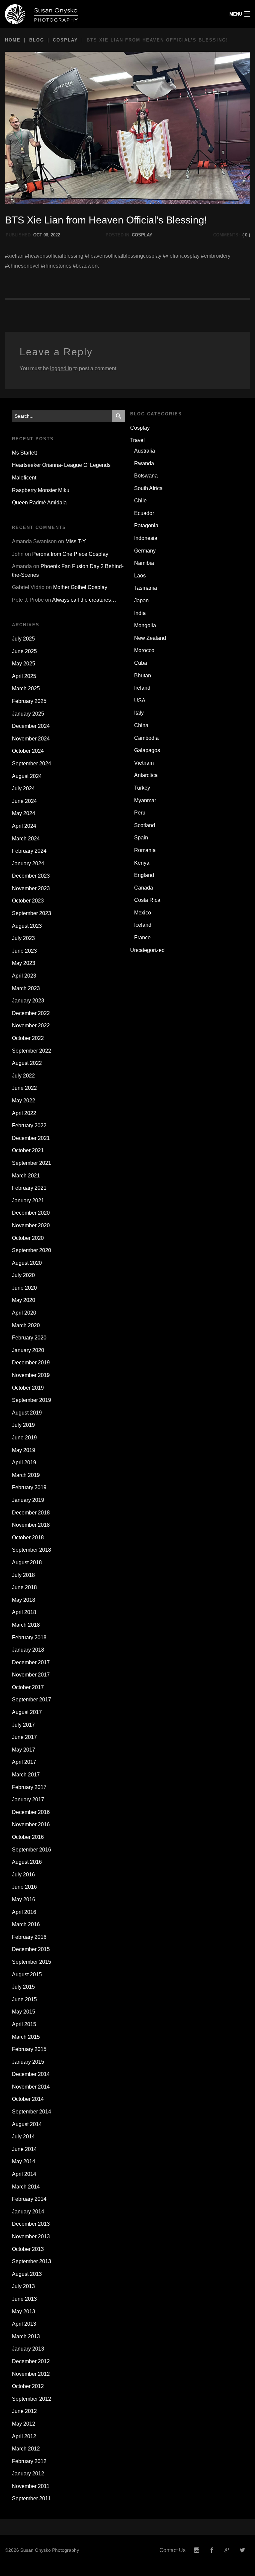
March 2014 (26, 2187)
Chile (140, 501)
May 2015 (24, 2012)
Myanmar (145, 800)
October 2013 (28, 2249)
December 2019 (31, 1363)
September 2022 (32, 1051)
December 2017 (31, 1662)
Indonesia (146, 538)
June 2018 (24, 1587)
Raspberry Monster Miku (41, 490)
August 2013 (27, 2274)
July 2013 (23, 2286)
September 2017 (32, 1700)
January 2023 (28, 1001)
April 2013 (24, 2324)
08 (46, 235)
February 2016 (29, 1937)
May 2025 (24, 664)
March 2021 (26, 1176)
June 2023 (24, 951)
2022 (55, 235)
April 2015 (24, 2024)
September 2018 (32, 1550)
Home (13, 40)
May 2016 (24, 1899)
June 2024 (24, 801)
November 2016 (31, 1824)
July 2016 (23, 1875)
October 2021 (28, 1150)
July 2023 (23, 938)
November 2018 (31, 1525)
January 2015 (28, 2062)
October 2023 (28, 901)
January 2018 (28, 1650)
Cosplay (65, 40)
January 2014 (28, 2212)
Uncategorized (147, 950)
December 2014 (31, 2074)
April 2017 (24, 1762)
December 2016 (31, 1812)
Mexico (143, 913)
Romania (145, 850)
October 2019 (28, 1388)
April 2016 (24, 1912)
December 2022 (31, 1013)
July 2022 (23, 1076)
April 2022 (24, 1113)
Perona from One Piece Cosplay (70, 554)
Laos (140, 576)
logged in (61, 368)
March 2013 (26, 2336)
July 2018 (23, 1575)
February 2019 (29, 1487)
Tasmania (146, 588)
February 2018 (29, 1637)
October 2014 (28, 2099)
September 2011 (31, 2498)
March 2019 (26, 1475)
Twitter (242, 2550)
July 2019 (23, 1425)
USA (140, 700)
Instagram (197, 2550)
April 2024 (24, 826)
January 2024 (28, 863)
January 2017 (28, 1800)
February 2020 (29, 1338)
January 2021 (28, 1201)
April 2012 (24, 2436)
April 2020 (24, 1313)
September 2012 (32, 2399)
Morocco (144, 650)
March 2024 (26, 839)
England (144, 875)
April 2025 (24, 676)
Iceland (143, 925)
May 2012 (24, 2424)
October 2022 (28, 1038)
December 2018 (31, 1513)
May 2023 (24, 963)
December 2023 (31, 876)
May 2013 (24, 2312)
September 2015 (32, 1962)
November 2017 (31, 1675)
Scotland (145, 825)
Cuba (141, 663)
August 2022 (27, 1063)
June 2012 (24, 2411)
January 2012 (28, 2474)
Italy (139, 713)
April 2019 (24, 1462)
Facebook (212, 2550)
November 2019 (31, 1375)
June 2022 (24, 1088)
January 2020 (28, 1350)
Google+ (227, 2550)
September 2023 (32, 913)
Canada (144, 888)
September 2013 (32, 2261)
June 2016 (24, 1887)
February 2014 (29, 2199)
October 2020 (28, 1238)
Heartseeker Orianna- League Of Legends (61, 465)
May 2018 (24, 1600)
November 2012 (31, 2374)
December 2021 (31, 1138)
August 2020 (27, 1263)
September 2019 (32, 1400)
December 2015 (31, 1949)
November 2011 (31, 2486)
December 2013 (31, 2224)
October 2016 (28, 1837)
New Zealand (150, 638)
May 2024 (24, 813)
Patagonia (146, 525)
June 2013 (24, 2299)
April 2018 (24, 1612)
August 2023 (27, 926)
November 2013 (31, 2236)
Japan (141, 601)
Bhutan (143, 676)
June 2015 (24, 1999)
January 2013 (28, 2349)
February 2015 (29, 2049)
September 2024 (32, 764)
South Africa (148, 488)
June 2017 (24, 1737)
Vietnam (144, 763)
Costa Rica (147, 900)
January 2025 (28, 714)
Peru (140, 813)
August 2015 (27, 1975)
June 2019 (24, 1438)
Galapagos (147, 750)
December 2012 (31, 2361)
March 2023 (26, 988)
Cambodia (146, 738)
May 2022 (24, 1101)
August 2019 (27, 1413)
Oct (38, 235)
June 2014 (24, 2149)
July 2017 (23, 1725)
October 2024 (28, 751)
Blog (37, 40)
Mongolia (145, 625)
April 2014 (24, 2174)
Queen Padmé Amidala (39, 503)
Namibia (144, 563)
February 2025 (29, 701)
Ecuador (144, 513)
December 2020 (31, 1213)
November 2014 (31, 2087)
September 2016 (32, 1850)
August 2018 (27, 1562)
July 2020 (23, 1275)
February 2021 (29, 1188)
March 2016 (26, 1924)
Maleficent (24, 478)
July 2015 (23, 1987)
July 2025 (23, 639)
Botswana (146, 476)
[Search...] (119, 416)
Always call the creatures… (84, 600)
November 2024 (31, 739)
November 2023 (31, 888)
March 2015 (26, 2037)
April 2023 (24, 976)
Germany (145, 551)
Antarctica (146, 775)
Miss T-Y (76, 541)
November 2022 (31, 1026)
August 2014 (27, 2124)
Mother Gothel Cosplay (80, 587)
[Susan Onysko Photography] (96, 14)
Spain (141, 838)
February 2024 (29, 851)
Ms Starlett (24, 453)
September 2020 (32, 1250)
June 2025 (24, 651)
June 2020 (24, 1288)
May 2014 (24, 2161)
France (142, 938)
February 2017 (29, 1787)
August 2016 (27, 1862)
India (140, 613)
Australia (145, 451)
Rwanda (144, 463)
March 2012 (26, 2449)
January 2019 (28, 1500)
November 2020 (31, 1225)
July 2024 (23, 788)
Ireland (142, 688)
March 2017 (26, 1775)
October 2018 (28, 1538)
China (141, 725)
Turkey (142, 788)
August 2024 (27, 776)
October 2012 (28, 2386)
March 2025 (26, 688)
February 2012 (29, 2461)
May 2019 (24, 1450)
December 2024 (31, 726)
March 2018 (26, 1625)
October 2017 (28, 1687)
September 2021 (32, 1163)
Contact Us (172, 2550)
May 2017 (24, 1750)
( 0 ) (246, 235)
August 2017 (27, 1712)
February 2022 (29, 1125)
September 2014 (32, 2112)
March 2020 (26, 1325)
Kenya (142, 863)
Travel (137, 440)
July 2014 (23, 2137)
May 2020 (24, 1300)
